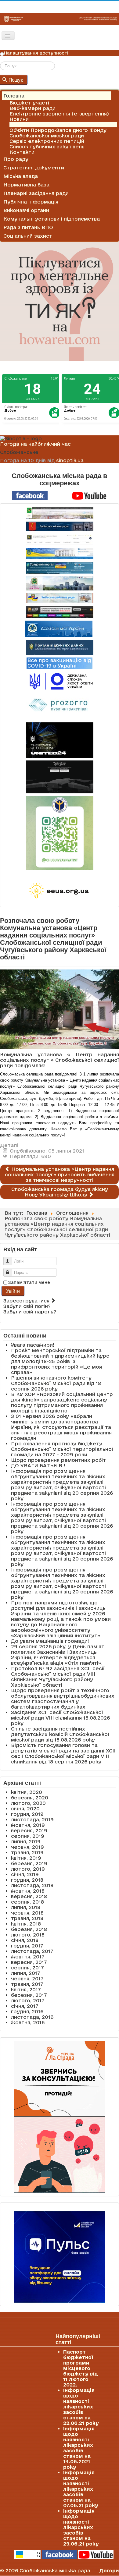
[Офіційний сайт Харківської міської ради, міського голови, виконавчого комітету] (60, 513)
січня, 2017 (25, 2006)
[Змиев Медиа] (60, 612)
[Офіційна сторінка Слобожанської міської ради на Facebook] (30, 495)
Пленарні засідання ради (36, 193)
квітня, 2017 (26, 1990)
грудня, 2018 (27, 1880)
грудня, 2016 (27, 2011)
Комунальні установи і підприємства (52, 219)
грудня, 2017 (27, 1946)
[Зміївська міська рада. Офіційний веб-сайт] (60, 526)
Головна (14, 96)
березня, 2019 (29, 1863)
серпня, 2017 (27, 1968)
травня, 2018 (27, 1918)
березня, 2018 (29, 1929)
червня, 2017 (27, 1979)
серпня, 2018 (27, 1902)
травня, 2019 (27, 1852)
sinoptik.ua (70, 460)
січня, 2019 (25, 1874)
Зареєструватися (27, 1301)
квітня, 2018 (26, 1924)
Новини (19, 119)
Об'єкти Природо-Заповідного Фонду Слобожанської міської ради (58, 133)
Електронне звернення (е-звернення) (59, 114)
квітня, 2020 (27, 1792)
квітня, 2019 (26, 1858)
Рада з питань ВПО (28, 227)
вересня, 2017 (29, 1962)
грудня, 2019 (27, 1814)
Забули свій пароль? (30, 1312)
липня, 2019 (26, 1841)
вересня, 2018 (29, 1896)
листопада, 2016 (32, 2017)
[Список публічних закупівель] (60, 706)
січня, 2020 (25, 1809)
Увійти (13, 1291)
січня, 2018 (25, 1940)
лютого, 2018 (28, 1935)
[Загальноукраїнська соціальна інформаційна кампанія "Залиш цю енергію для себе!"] (60, 891)
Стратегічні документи (34, 168)
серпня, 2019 (28, 1836)
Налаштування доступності (36, 53)
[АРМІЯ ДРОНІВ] (60, 777)
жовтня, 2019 (28, 1825)
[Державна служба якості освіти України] (60, 681)
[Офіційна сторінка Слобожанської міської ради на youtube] (89, 495)
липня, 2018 (26, 1907)
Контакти (22, 152)
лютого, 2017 (28, 2000)
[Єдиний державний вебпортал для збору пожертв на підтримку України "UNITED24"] (60, 740)
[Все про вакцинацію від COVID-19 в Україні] (60, 663)
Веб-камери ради (32, 108)
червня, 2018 (27, 1913)
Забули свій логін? (27, 1306)
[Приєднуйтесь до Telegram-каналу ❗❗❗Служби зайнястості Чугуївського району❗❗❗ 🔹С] (60, 833)
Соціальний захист (28, 236)
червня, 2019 (27, 1847)
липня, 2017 (26, 1973)
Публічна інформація (31, 202)
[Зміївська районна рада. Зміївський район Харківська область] (60, 598)
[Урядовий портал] (60, 568)
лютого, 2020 (28, 1803)
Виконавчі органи (26, 210)
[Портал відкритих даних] (60, 647)
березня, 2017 (29, 1995)
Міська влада (21, 176)
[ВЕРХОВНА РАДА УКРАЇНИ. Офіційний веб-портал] (60, 553)
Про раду (16, 159)
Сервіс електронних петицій (47, 141)
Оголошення (26, 125)
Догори (109, 2571)
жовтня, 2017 (28, 1957)
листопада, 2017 (32, 1951)
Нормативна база (26, 185)
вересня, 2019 (29, 1830)
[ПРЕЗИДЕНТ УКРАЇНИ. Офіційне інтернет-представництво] (60, 539)
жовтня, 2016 (28, 2022)
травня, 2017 (27, 1984)
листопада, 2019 (32, 1819)
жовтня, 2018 (28, 1891)
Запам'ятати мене (29, 1282)
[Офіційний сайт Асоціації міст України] (59, 629)
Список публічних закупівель (47, 147)
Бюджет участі (29, 103)
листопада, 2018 (32, 1885)
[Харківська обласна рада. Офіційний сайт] (60, 583)
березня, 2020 (30, 1798)
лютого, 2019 (28, 1869)
